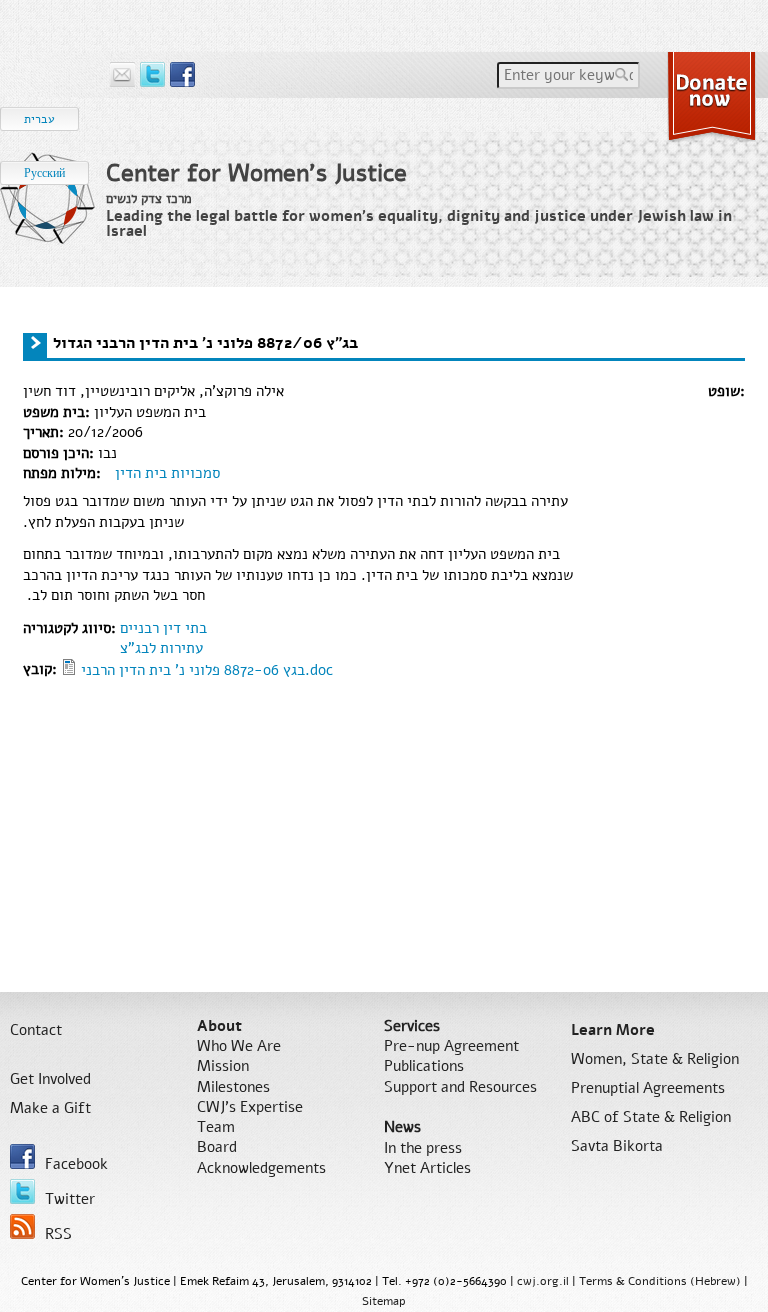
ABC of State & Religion (651, 1117)
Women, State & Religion (655, 1059)
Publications (424, 1066)
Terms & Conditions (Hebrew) (660, 1281)
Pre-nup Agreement (451, 1046)
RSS (58, 1234)
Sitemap (384, 1301)
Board (217, 1147)
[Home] (48, 214)
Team (216, 1127)
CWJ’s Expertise (250, 1107)
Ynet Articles (427, 1168)
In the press (423, 1148)
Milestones (233, 1087)
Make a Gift (50, 1108)
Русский (44, 173)
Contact (36, 1030)
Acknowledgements (261, 1168)
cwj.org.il (543, 1281)
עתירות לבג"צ (161, 648)
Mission (223, 1066)
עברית (39, 119)
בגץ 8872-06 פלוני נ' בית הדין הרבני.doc (207, 670)
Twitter (70, 1199)
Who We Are (239, 1046)
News (402, 1127)
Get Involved (50, 1079)
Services (412, 1026)
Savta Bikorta (617, 1146)
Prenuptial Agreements (648, 1088)
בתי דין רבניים (163, 628)
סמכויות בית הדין (167, 473)
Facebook (76, 1164)
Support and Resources (460, 1087)
